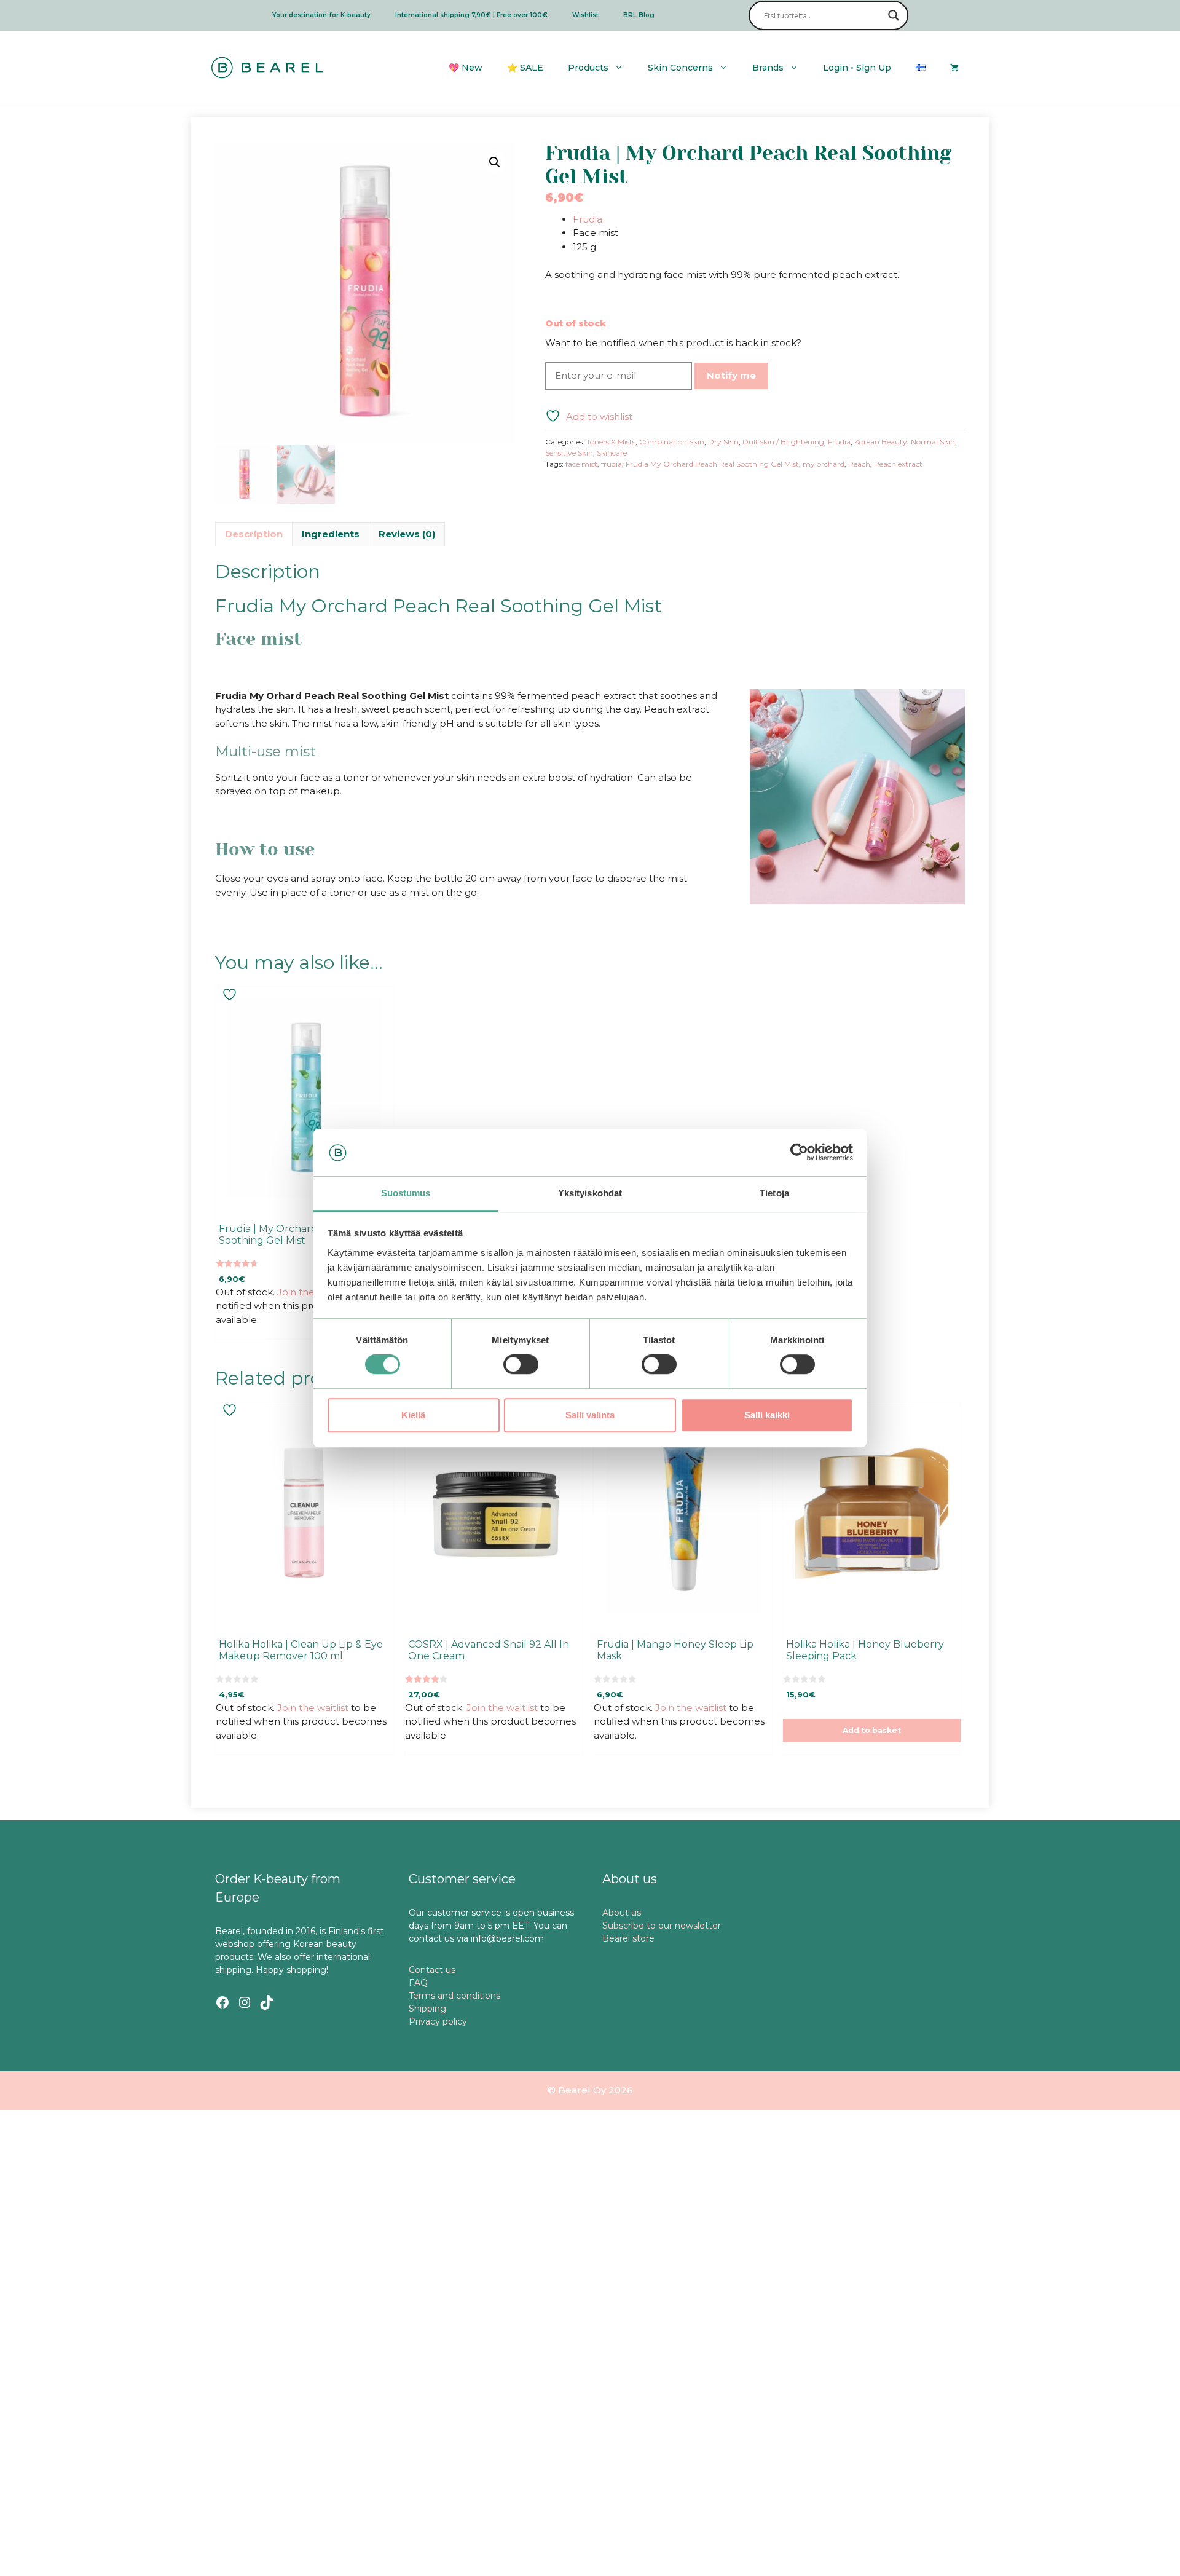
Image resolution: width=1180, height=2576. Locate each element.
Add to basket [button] (872, 1730)
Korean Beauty (881, 442)
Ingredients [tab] (331, 534)
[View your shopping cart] (954, 68)
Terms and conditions (454, 1996)
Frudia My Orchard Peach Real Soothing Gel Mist (712, 464)
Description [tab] (254, 534)
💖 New (466, 68)
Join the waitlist (313, 1292)
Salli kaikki (767, 1415)
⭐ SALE (525, 68)
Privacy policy (438, 2021)
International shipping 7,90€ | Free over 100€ (471, 15)
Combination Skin (672, 442)
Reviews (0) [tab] (407, 534)
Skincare (612, 453)
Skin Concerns (680, 68)
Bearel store (628, 1938)
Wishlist (585, 15)
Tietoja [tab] (774, 1193)
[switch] (521, 1364)
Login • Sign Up (857, 68)
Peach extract (898, 464)
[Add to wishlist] (231, 994)
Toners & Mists (611, 442)
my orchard (824, 464)
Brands (768, 68)
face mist (581, 464)
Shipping (427, 2009)
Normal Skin (933, 442)
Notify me (731, 375)
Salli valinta (590, 1415)
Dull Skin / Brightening (783, 442)
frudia (612, 464)
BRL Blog (639, 15)
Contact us (432, 1970)
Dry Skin (723, 442)
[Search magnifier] (894, 15)
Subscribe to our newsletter (662, 1926)
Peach (859, 464)
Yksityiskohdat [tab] (590, 1193)
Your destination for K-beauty (321, 15)
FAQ (418, 1983)
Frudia (588, 219)
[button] (495, 162)
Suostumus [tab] (406, 1193)
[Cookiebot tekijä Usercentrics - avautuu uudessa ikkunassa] (799, 1153)
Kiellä (413, 1415)
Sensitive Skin (569, 453)
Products (588, 68)
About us (622, 1913)
